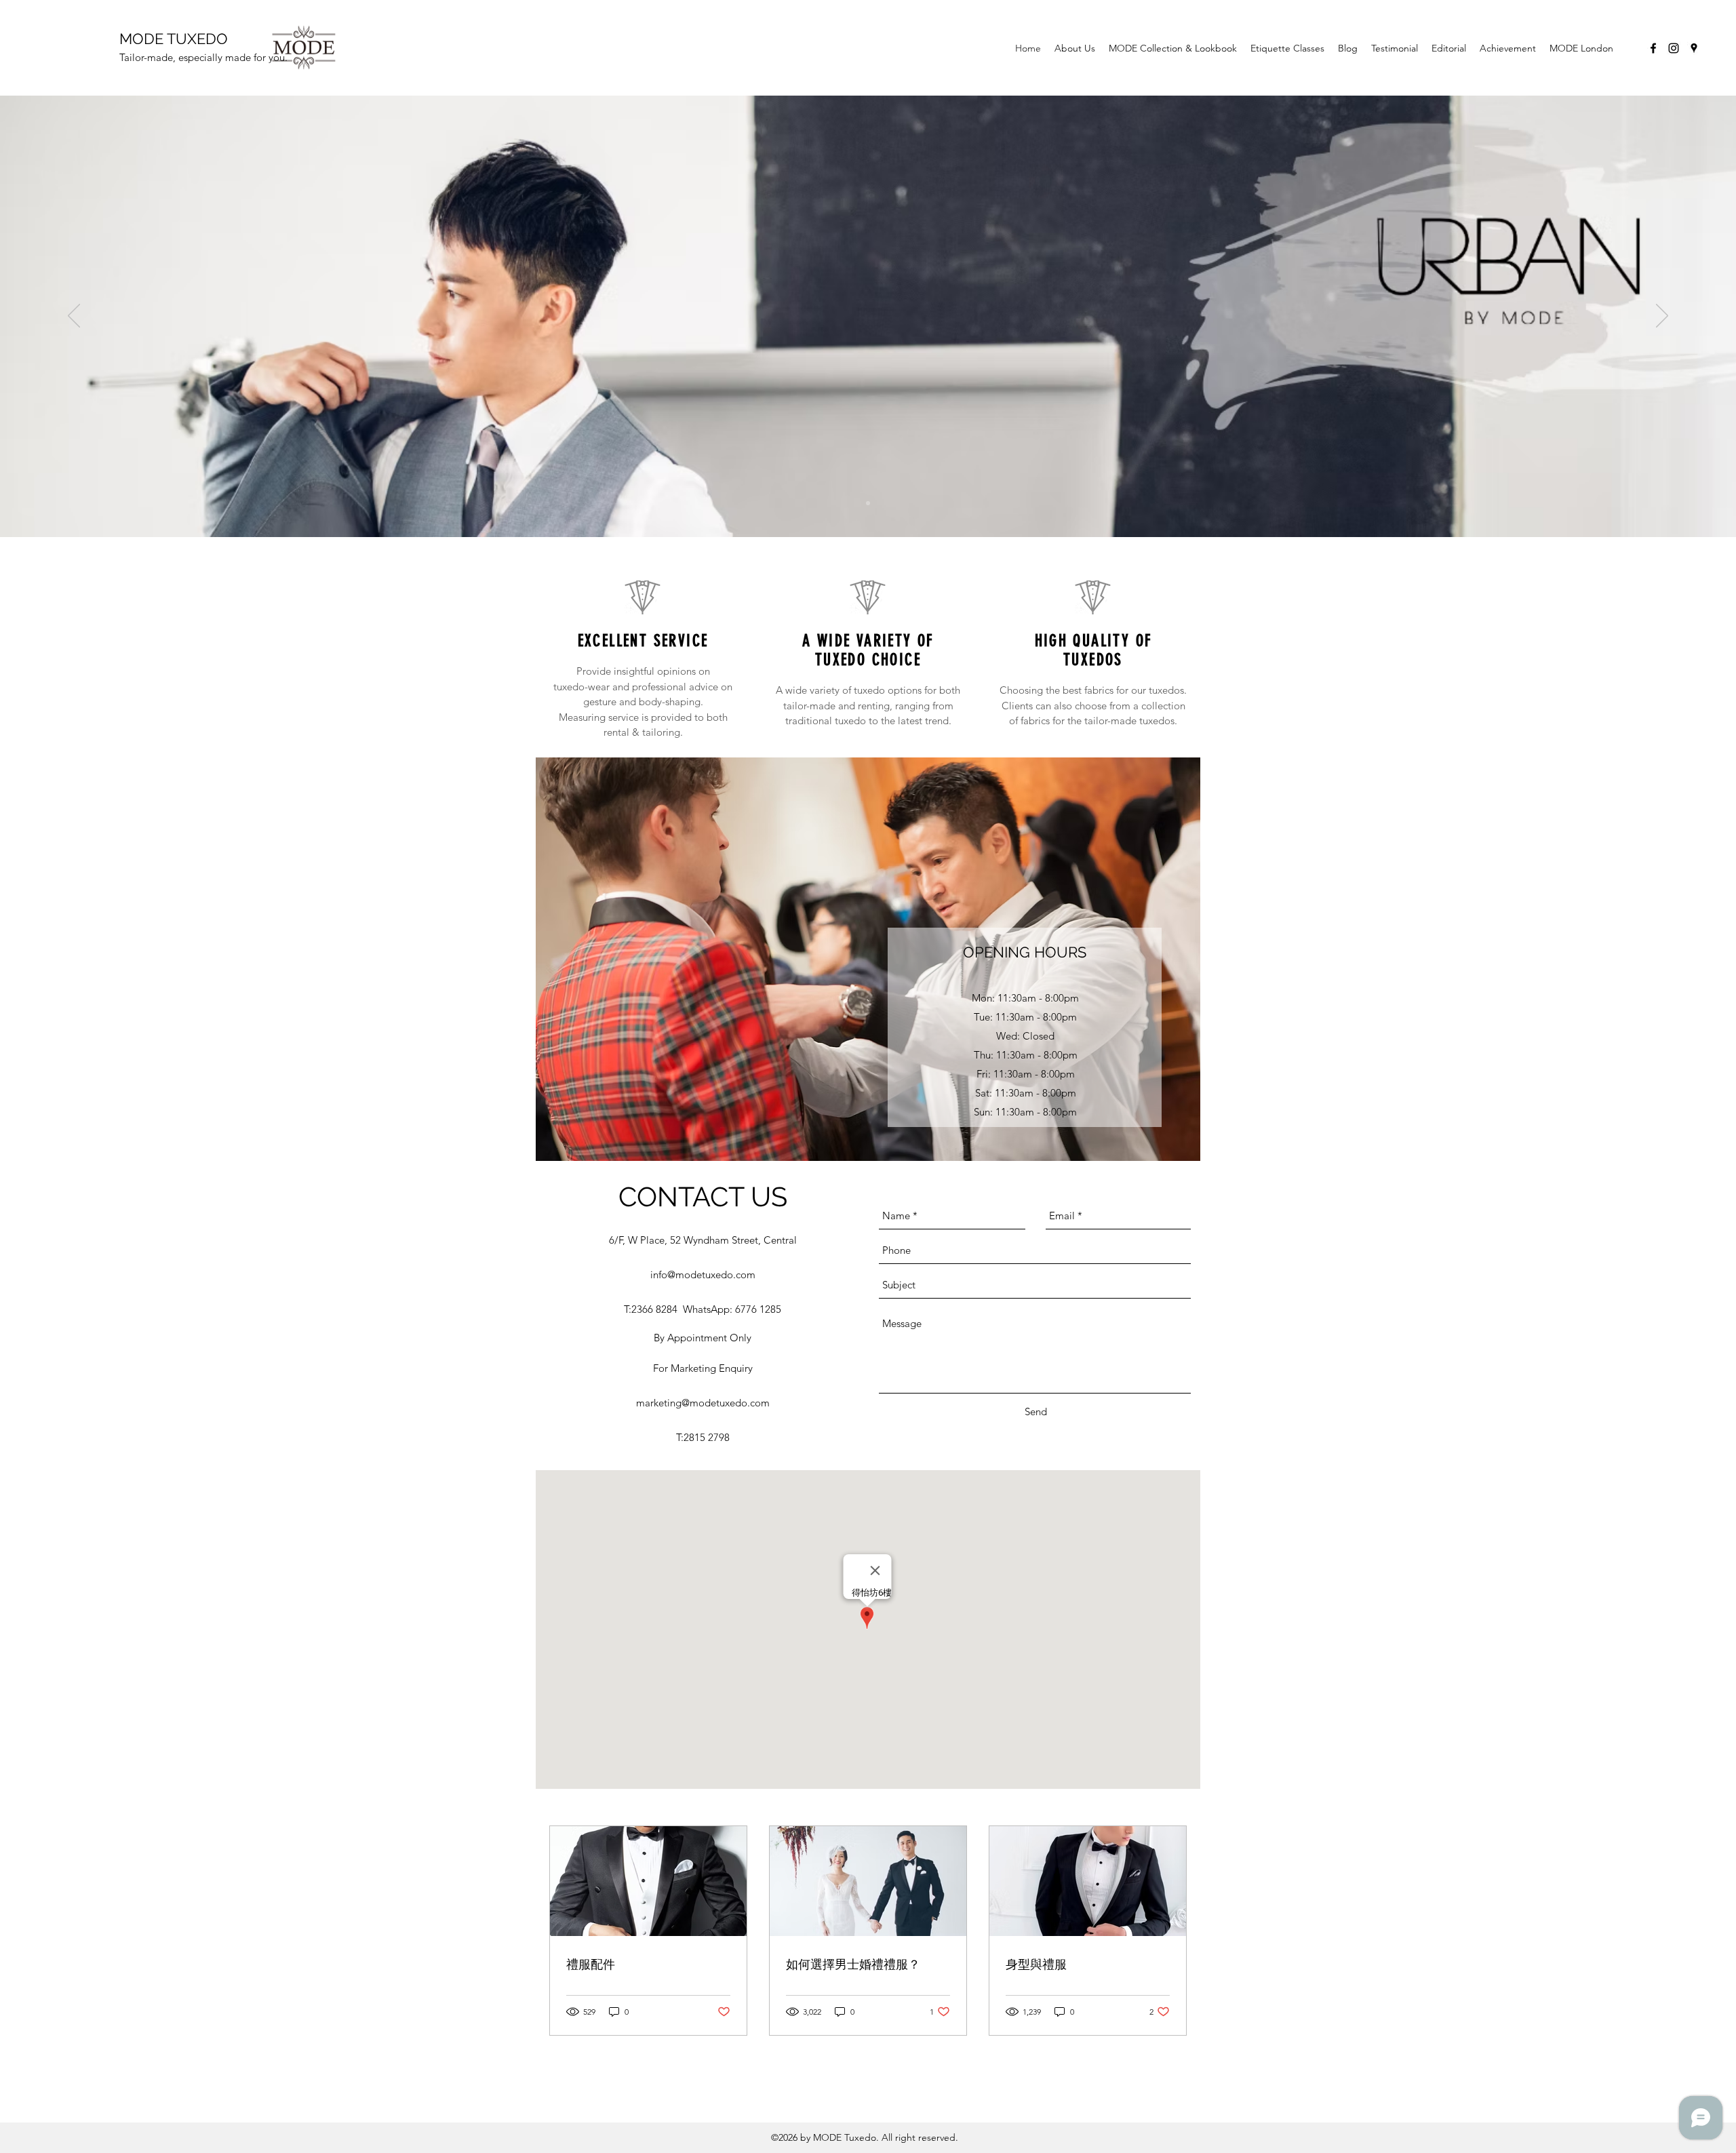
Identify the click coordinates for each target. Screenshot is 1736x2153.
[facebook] (1653, 48)
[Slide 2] (868, 503)
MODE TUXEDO (174, 39)
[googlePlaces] (1694, 48)
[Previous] (74, 317)
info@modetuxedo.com (703, 1275)
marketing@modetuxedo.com (703, 1403)
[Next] (1662, 317)
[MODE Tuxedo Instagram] (1674, 48)
